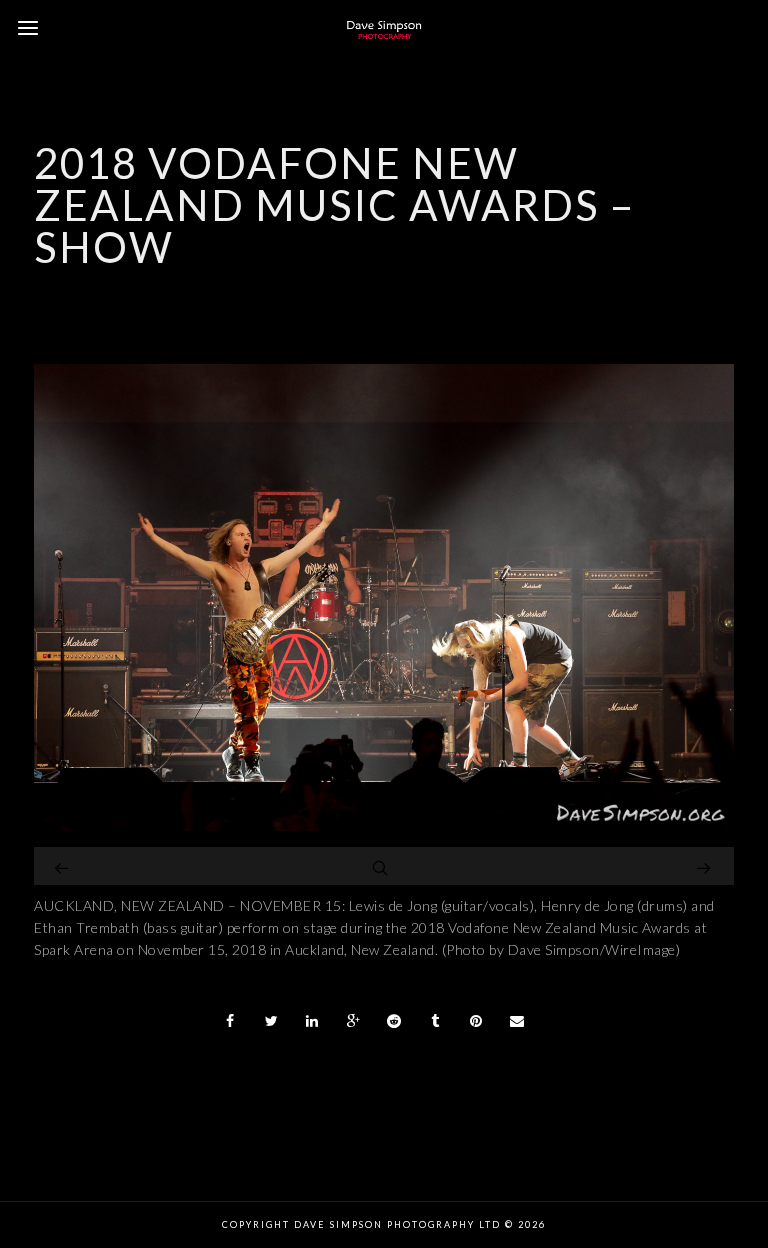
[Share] (231, 1021)
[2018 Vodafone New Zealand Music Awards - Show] (384, 825)
